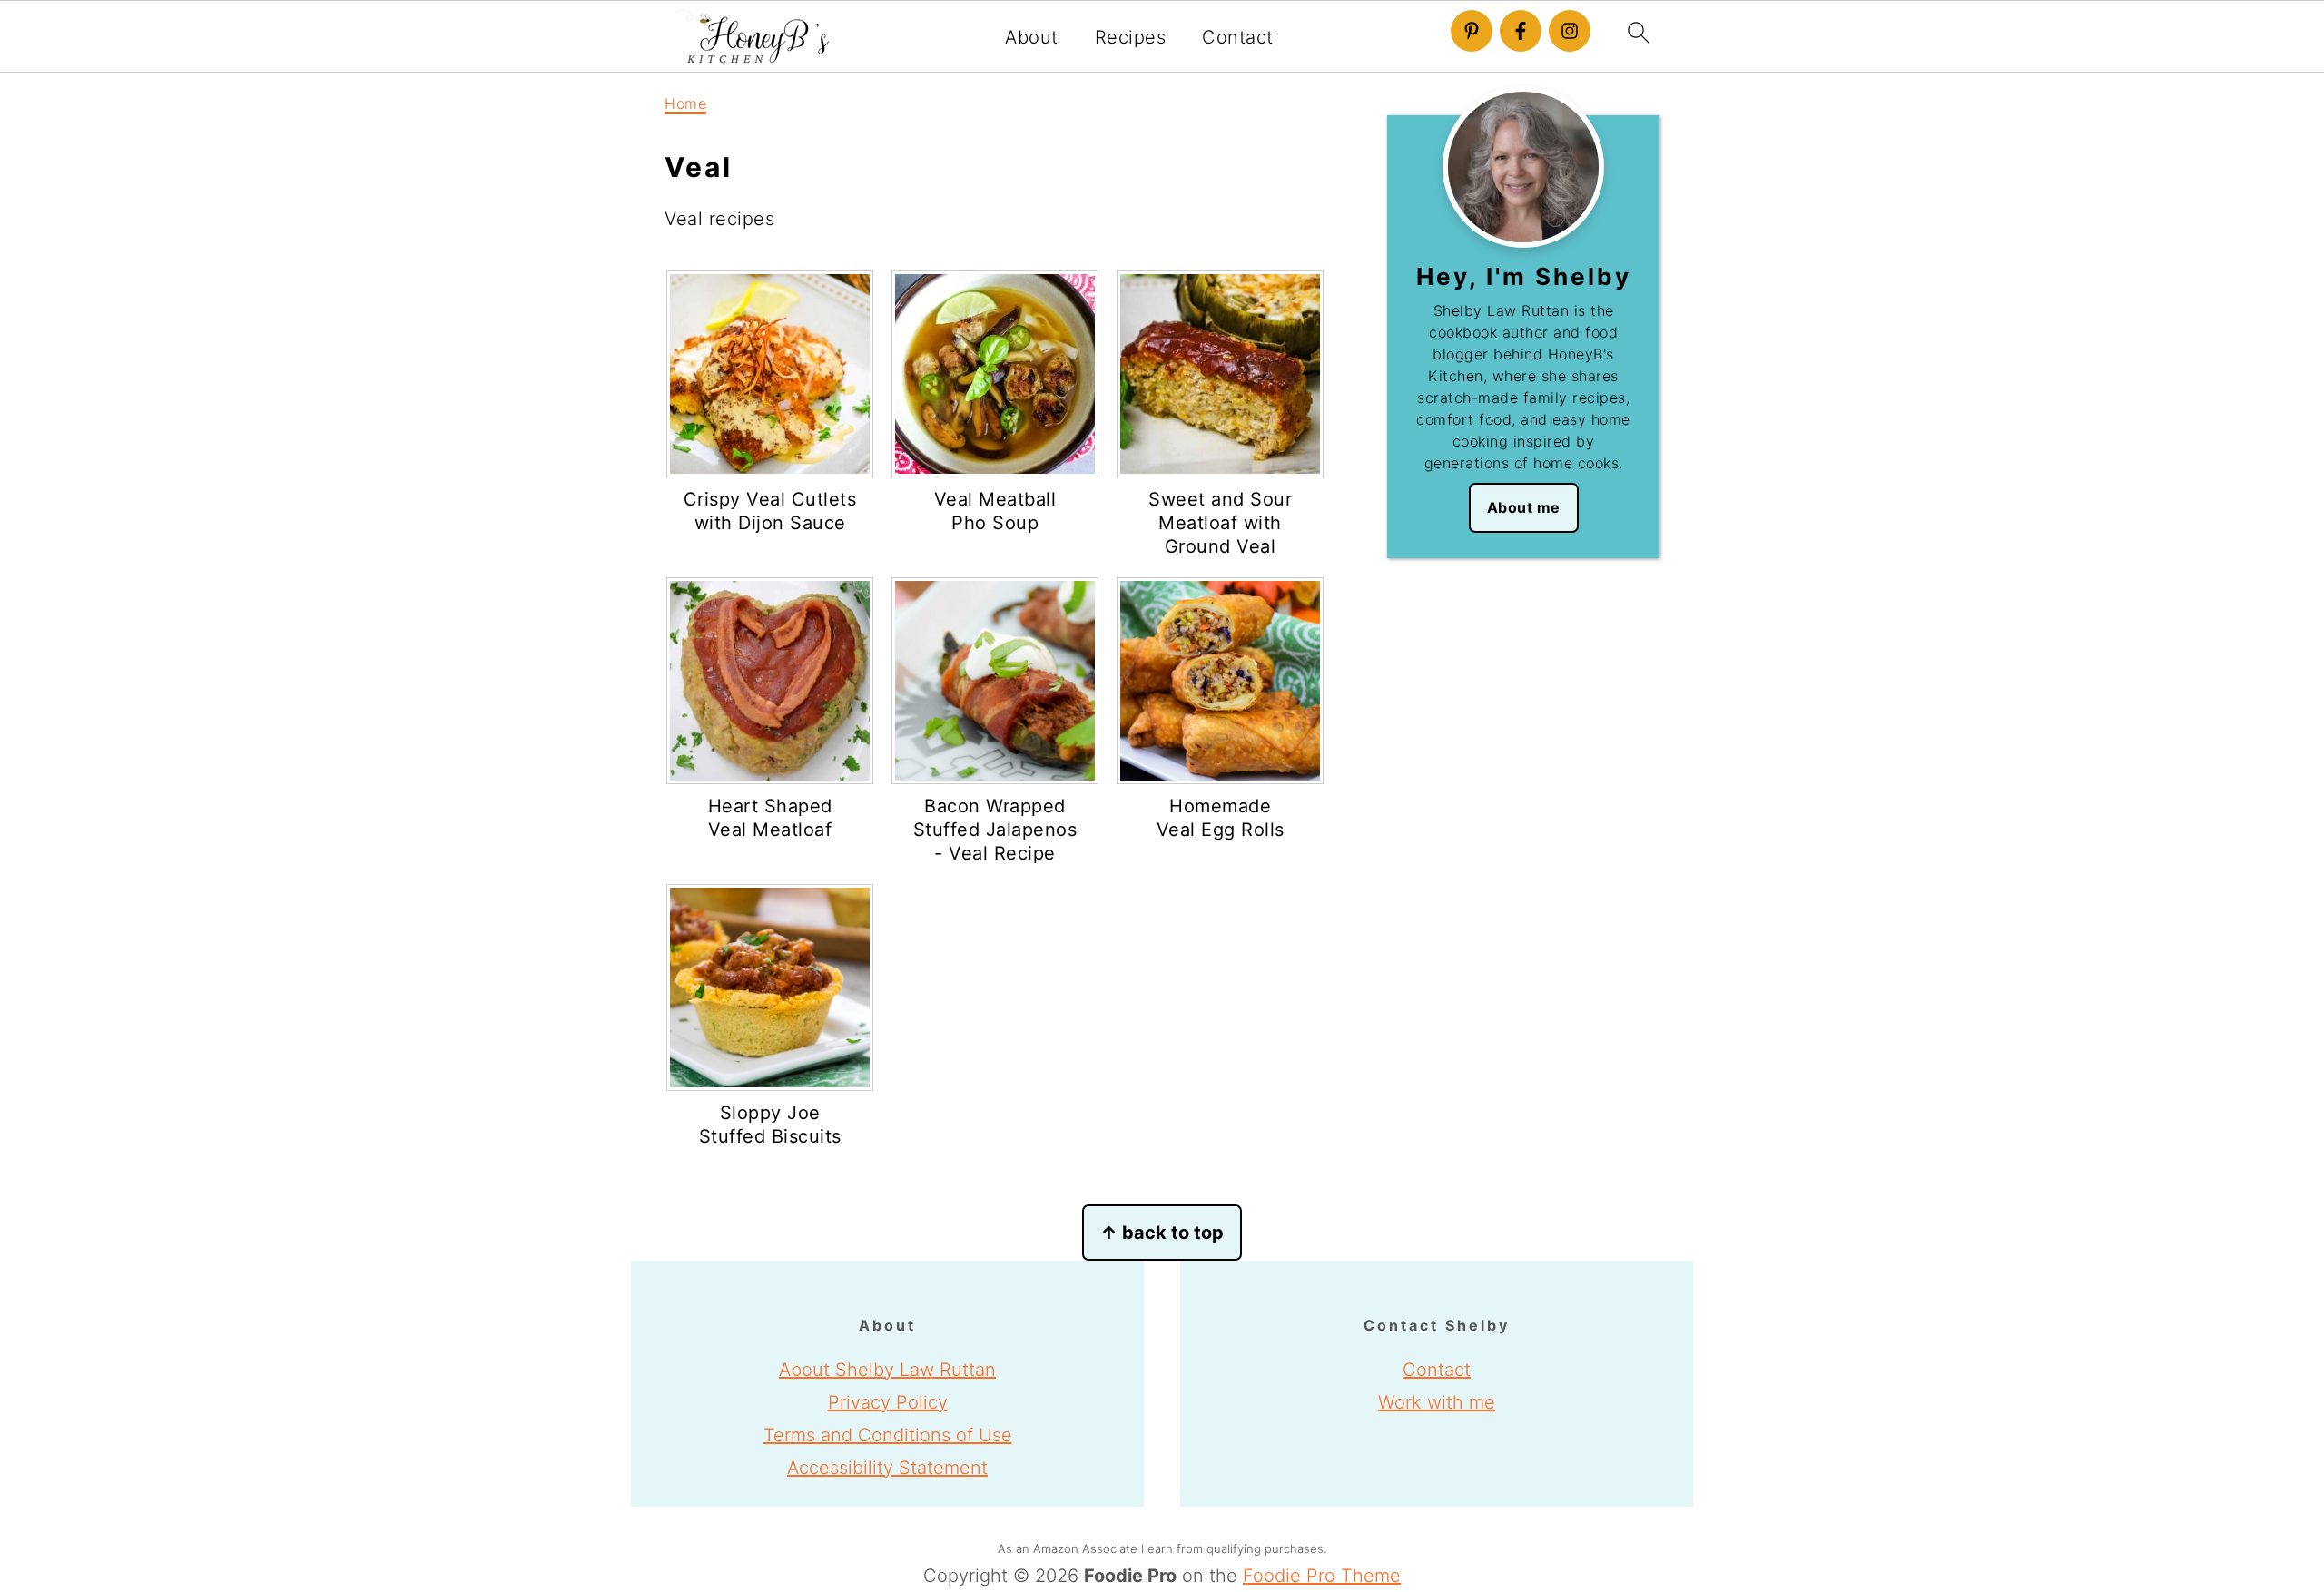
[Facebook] (1521, 31)
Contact (1238, 37)
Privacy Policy (888, 1402)
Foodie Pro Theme (1322, 1576)
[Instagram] (1570, 31)
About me (1524, 507)
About (1032, 37)
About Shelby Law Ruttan (887, 1370)
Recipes (1131, 37)
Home (685, 103)
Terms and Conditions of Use (888, 1435)
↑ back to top (1162, 1233)
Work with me (1437, 1402)
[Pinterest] (1472, 31)
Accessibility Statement (887, 1468)
